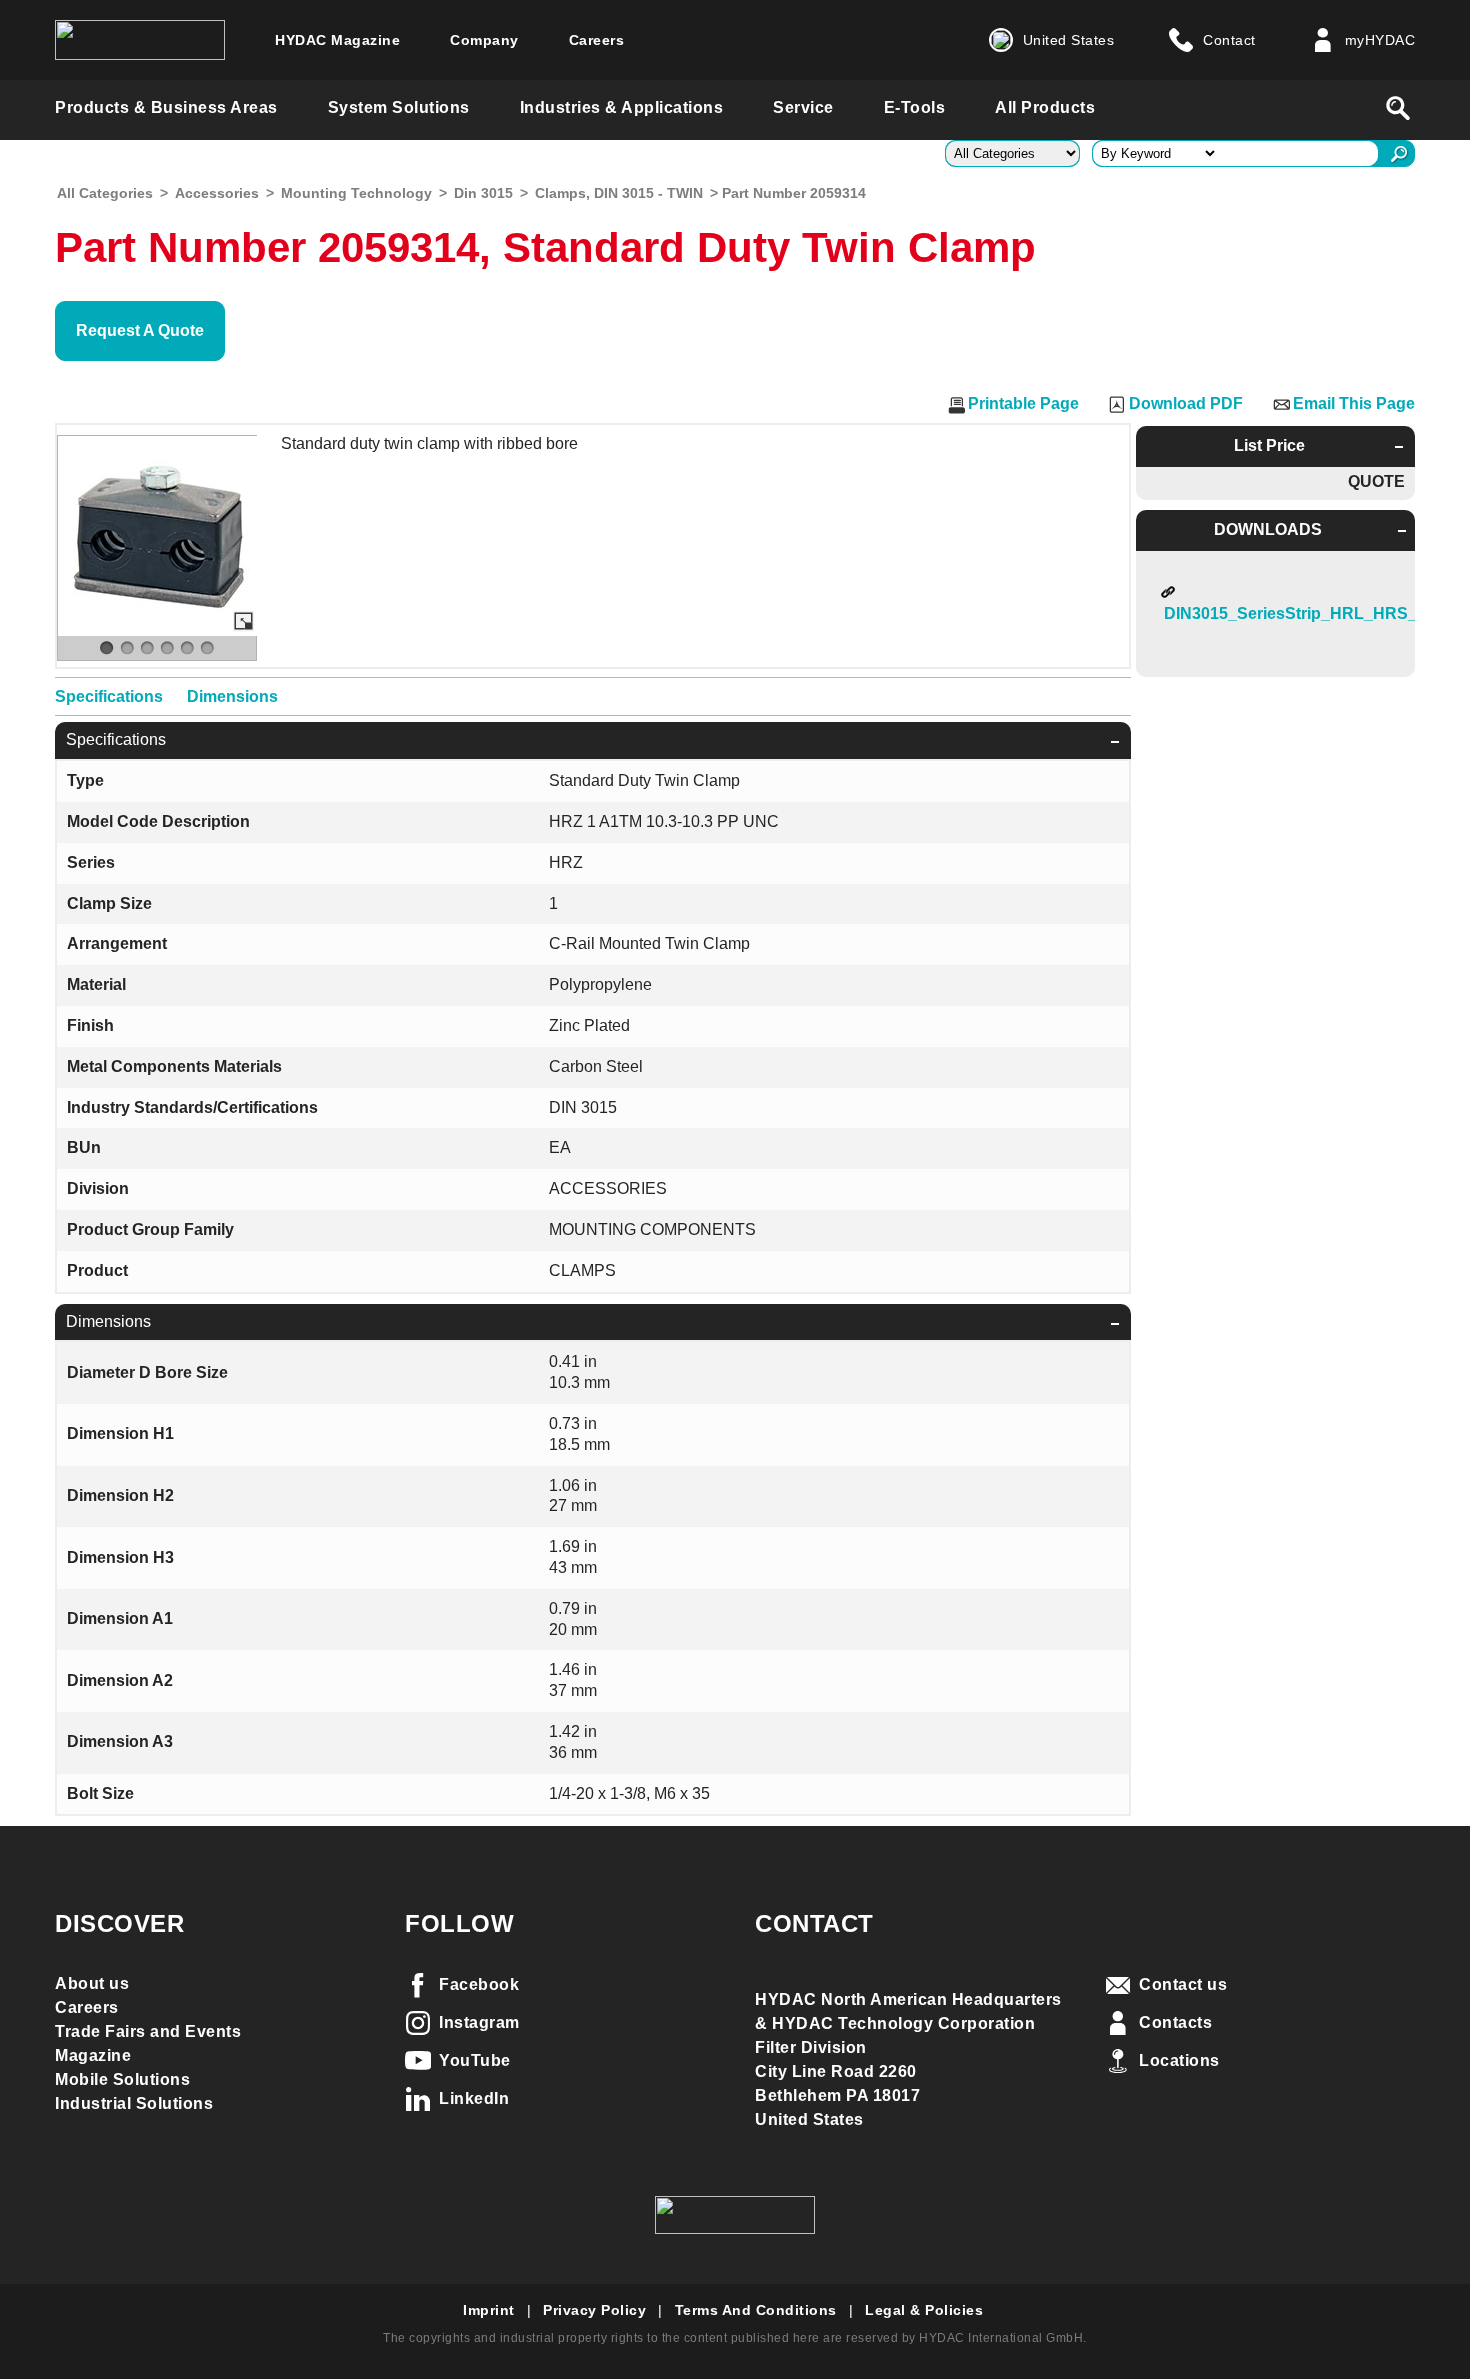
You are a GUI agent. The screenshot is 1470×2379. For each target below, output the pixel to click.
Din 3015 (483, 193)
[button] (140, 331)
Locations (1179, 2060)
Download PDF (1186, 403)
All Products (1045, 107)
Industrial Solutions (134, 2103)
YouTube (475, 2060)
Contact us (1183, 1984)
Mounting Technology (356, 193)
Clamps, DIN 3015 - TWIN (619, 193)
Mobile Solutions (122, 2079)
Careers (597, 40)
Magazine (93, 2055)
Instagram (479, 2022)
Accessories (217, 193)
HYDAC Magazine (337, 40)
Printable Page (1023, 403)
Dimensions (232, 696)
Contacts (1175, 2022)
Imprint (489, 2310)
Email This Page (1354, 403)
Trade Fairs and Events (148, 2031)
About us (92, 1983)
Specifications (109, 696)
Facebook (479, 1984)
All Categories (105, 193)
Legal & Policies (924, 2310)
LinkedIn (474, 2098)
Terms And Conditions (756, 2310)
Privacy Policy (594, 2310)
